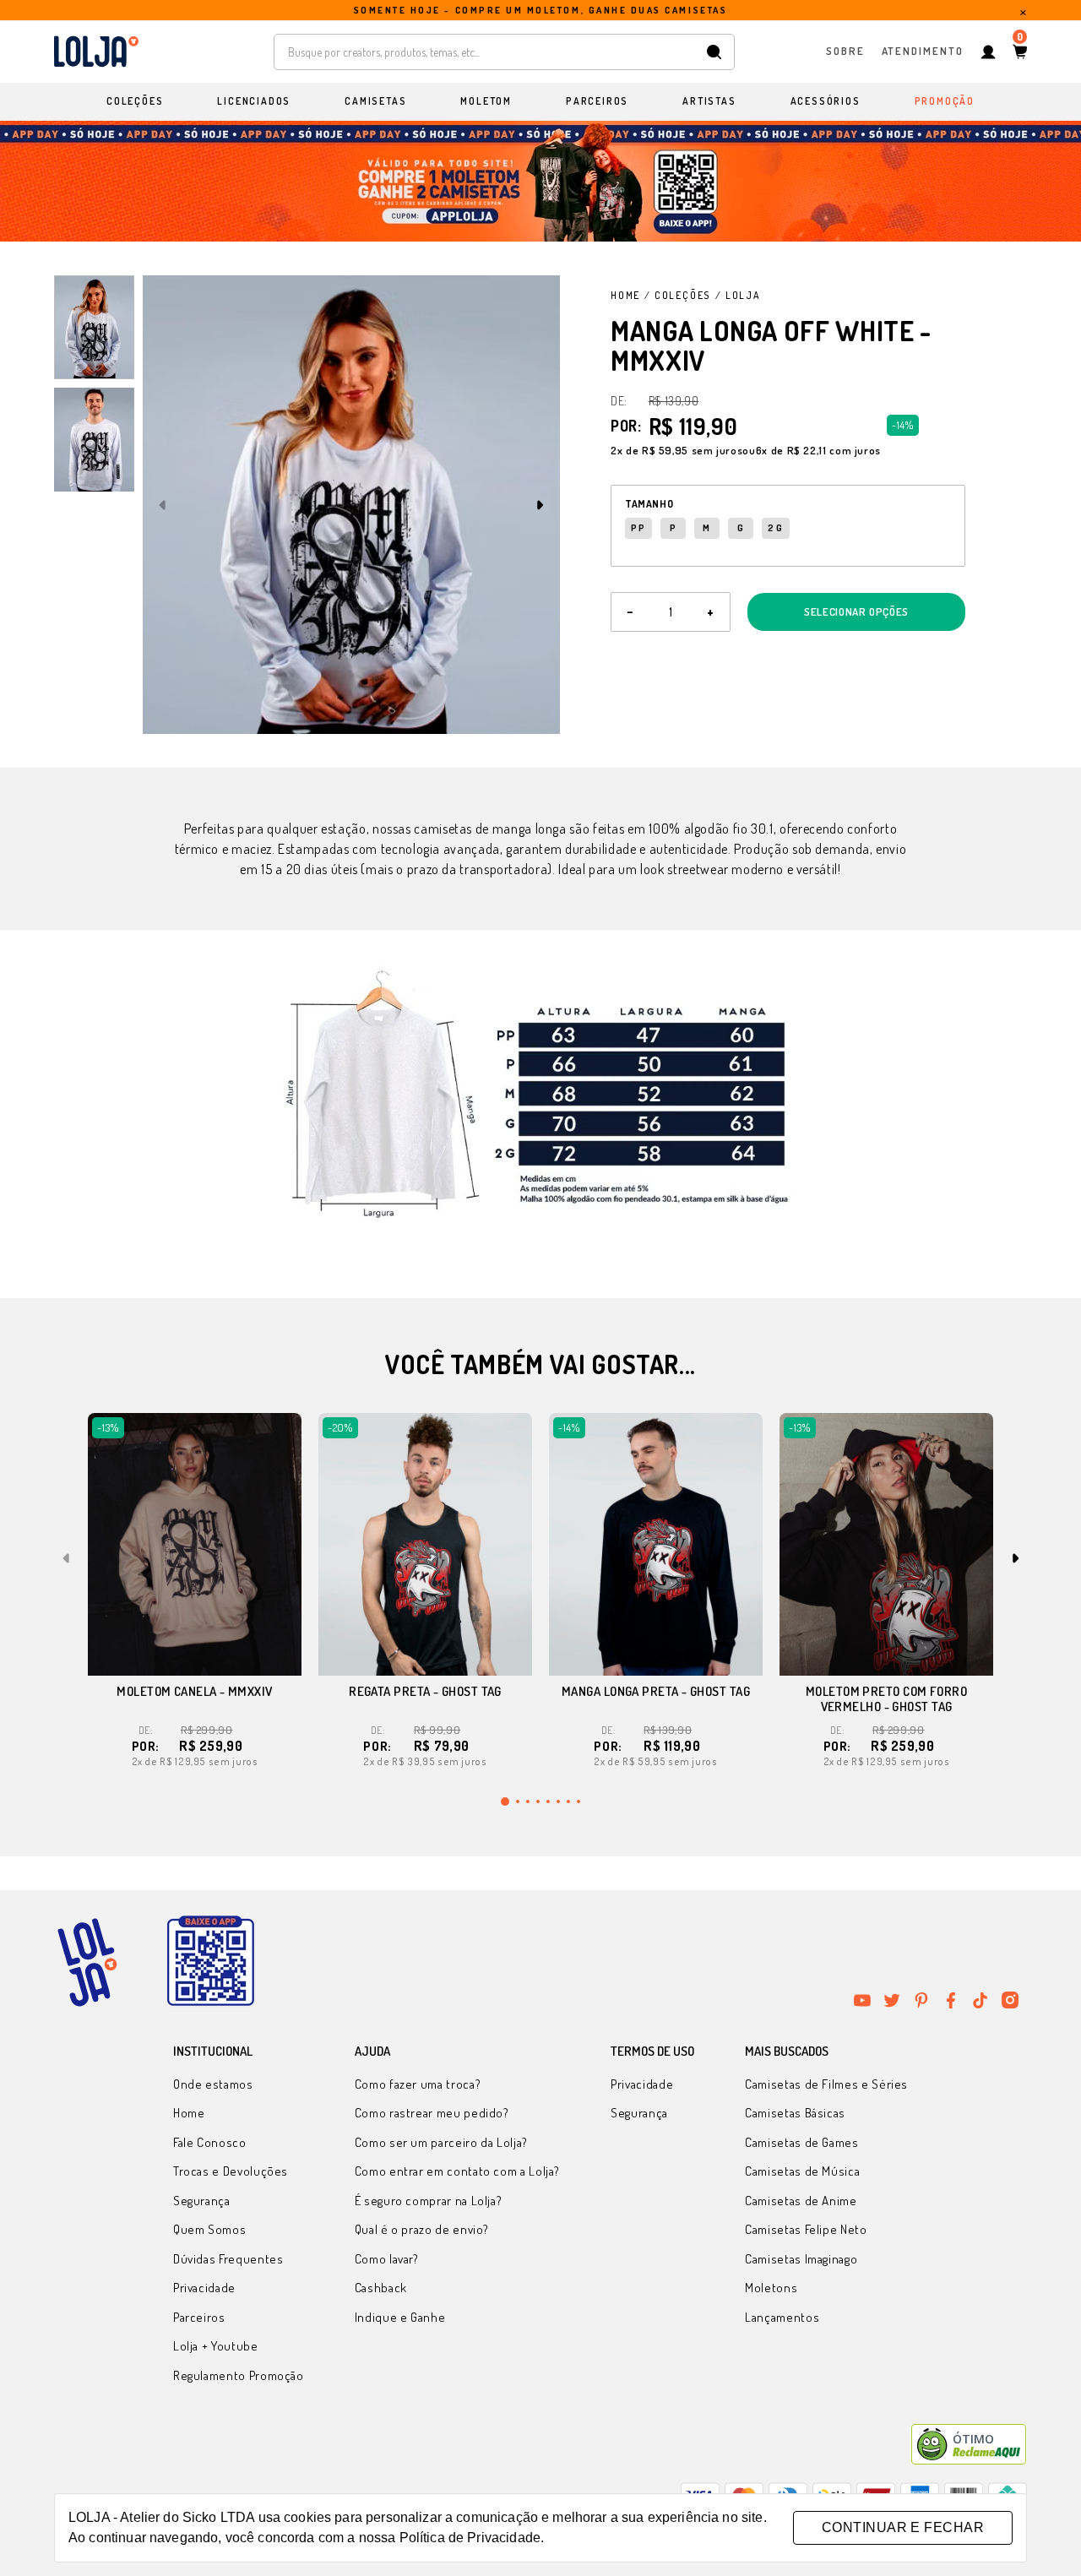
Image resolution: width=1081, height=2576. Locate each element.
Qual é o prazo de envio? (422, 2229)
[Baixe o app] (210, 1962)
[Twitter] (892, 2000)
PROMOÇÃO (945, 101)
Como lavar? (387, 2259)
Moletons (771, 2288)
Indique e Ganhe (400, 2317)
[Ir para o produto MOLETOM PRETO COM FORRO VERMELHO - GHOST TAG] (886, 1544)
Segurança (202, 2201)
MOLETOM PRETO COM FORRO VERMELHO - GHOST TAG (886, 1699)
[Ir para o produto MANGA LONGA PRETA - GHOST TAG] (656, 1544)
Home (625, 295)
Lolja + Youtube (216, 2346)
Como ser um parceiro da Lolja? (441, 2142)
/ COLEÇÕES (678, 295)
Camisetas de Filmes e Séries (826, 2084)
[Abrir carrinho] (1020, 52)
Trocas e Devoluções (231, 2171)
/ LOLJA (738, 295)
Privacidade (204, 2288)
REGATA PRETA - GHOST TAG (425, 1691)
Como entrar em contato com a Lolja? (457, 2171)
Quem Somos (209, 2229)
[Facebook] (951, 2000)
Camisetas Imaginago (801, 2259)
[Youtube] (862, 2000)
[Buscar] (714, 52)
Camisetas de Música (802, 2171)
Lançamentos (782, 2317)
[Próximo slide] (540, 505)
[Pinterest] (921, 2000)
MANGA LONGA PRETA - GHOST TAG (656, 1691)
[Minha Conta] (988, 52)
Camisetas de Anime (801, 2201)
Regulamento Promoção (239, 2375)
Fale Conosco (210, 2142)
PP (638, 528)
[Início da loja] (96, 52)
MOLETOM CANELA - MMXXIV (194, 1691)
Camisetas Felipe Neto (806, 2229)
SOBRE (845, 51)
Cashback (381, 2288)
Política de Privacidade (470, 2538)
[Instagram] (1010, 2000)
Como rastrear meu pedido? (432, 2113)
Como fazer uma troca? (418, 2084)
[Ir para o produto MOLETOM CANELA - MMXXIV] (195, 1544)
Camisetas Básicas (795, 2113)
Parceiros (199, 2317)
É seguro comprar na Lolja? (429, 2201)
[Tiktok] (981, 2000)
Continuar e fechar (903, 2527)
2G (775, 528)
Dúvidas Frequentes (228, 2259)
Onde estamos (213, 2084)
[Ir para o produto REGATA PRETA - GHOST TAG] (425, 1544)
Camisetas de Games (802, 2142)
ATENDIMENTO (923, 51)
